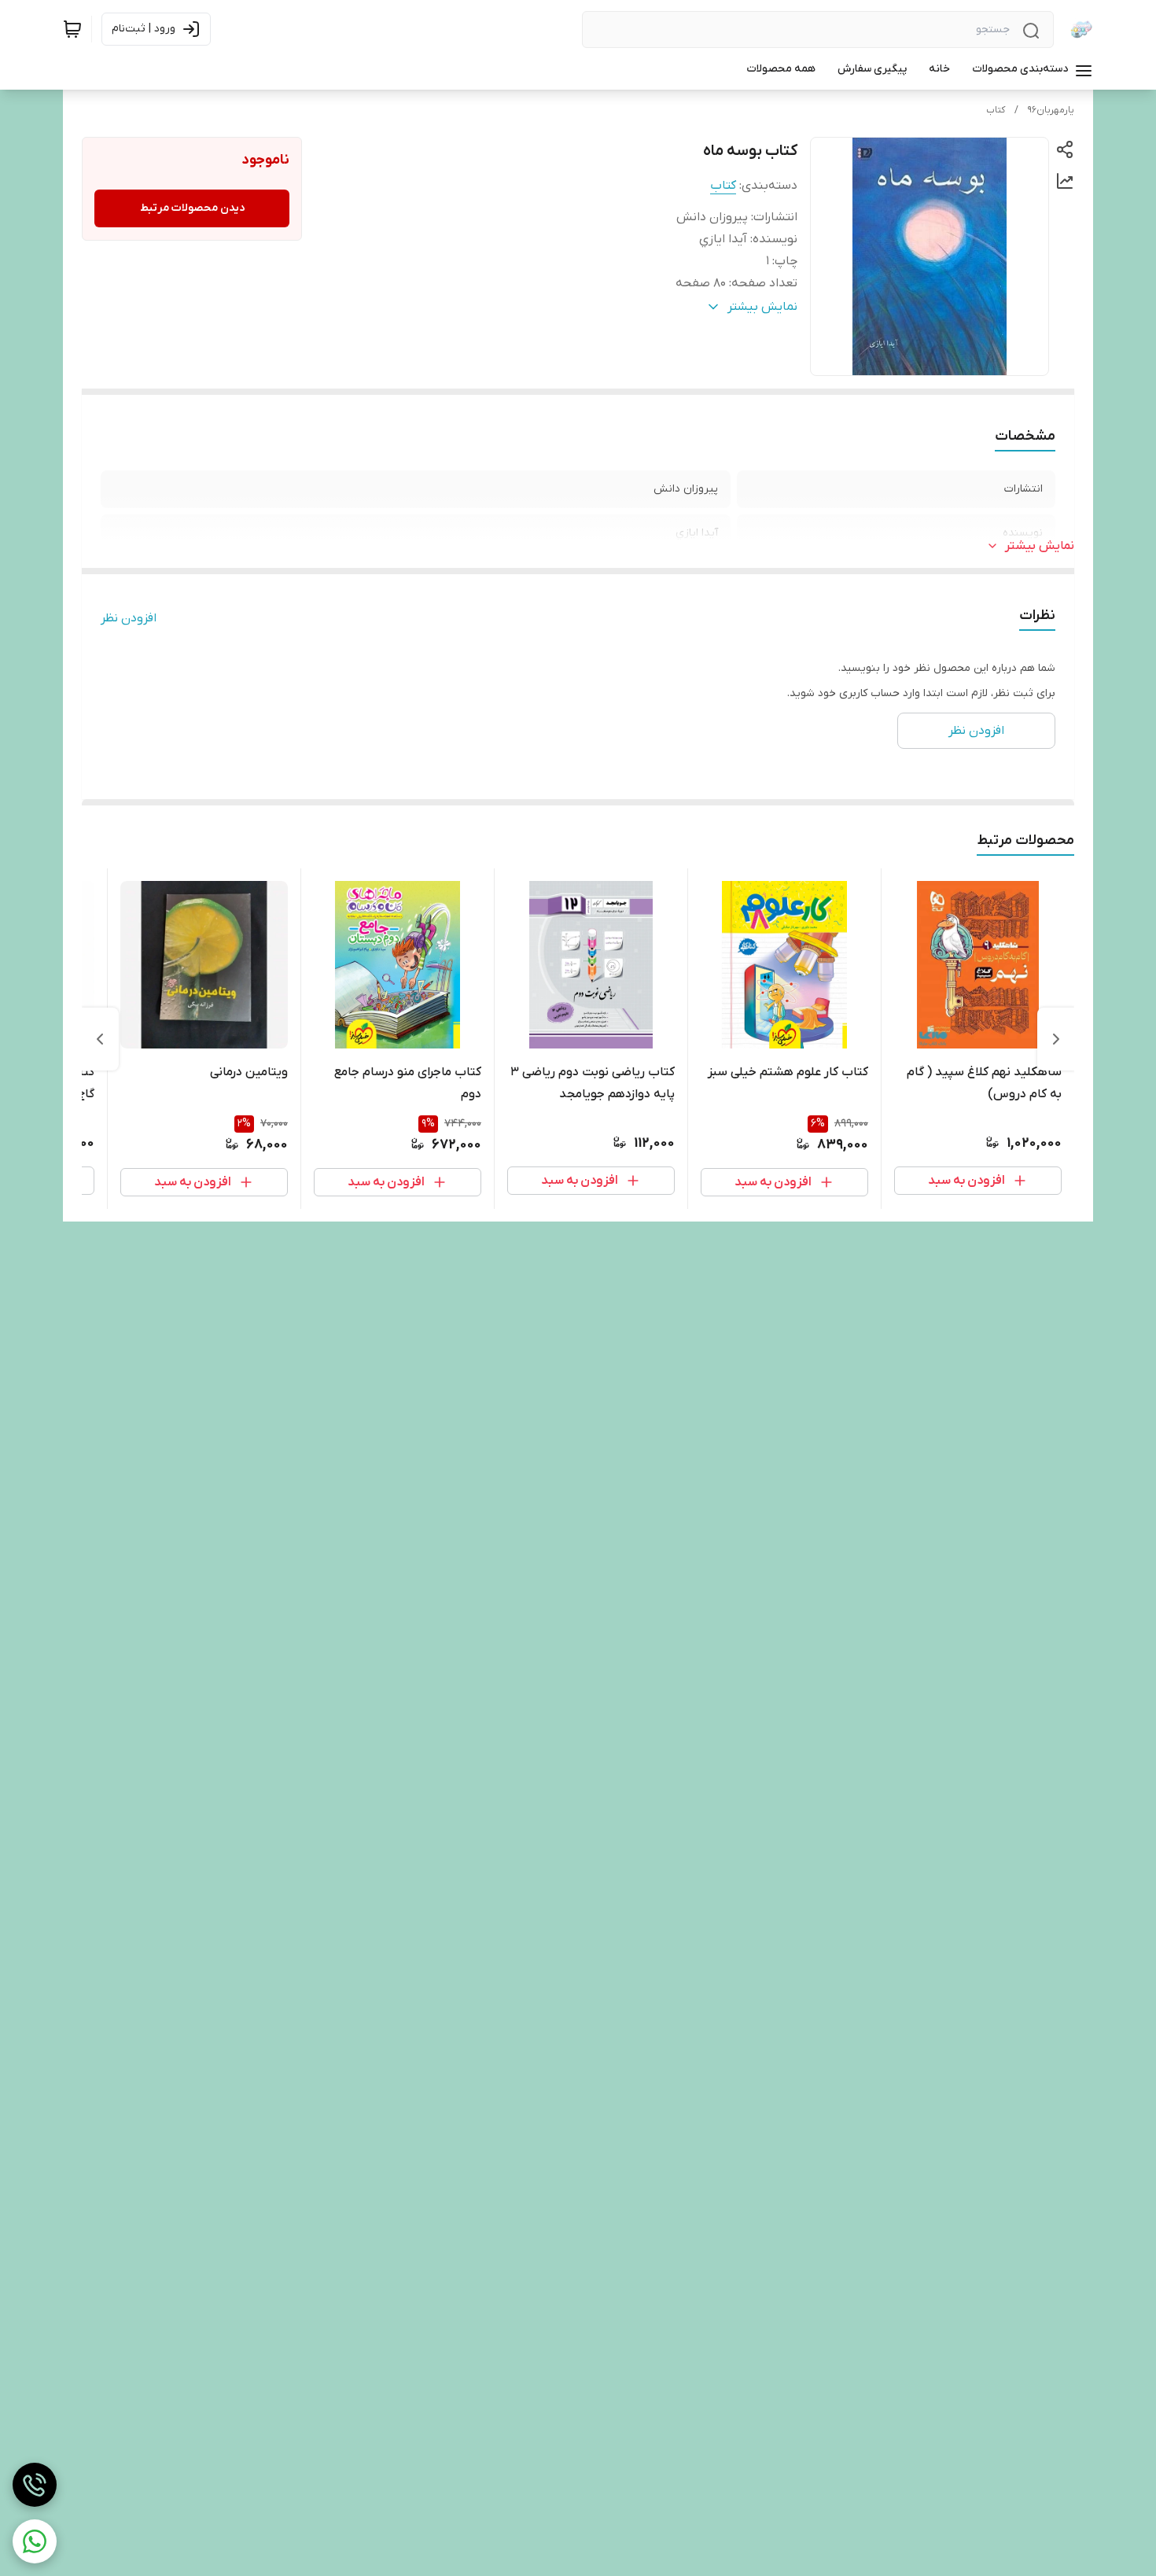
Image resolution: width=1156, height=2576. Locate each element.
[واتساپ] (35, 2541)
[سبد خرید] (72, 29)
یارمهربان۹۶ (1051, 110)
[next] (100, 1039)
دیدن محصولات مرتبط (192, 208)
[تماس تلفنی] (35, 2485)
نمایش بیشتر (1040, 546)
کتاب (996, 110)
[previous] (1056, 1039)
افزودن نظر (129, 618)
